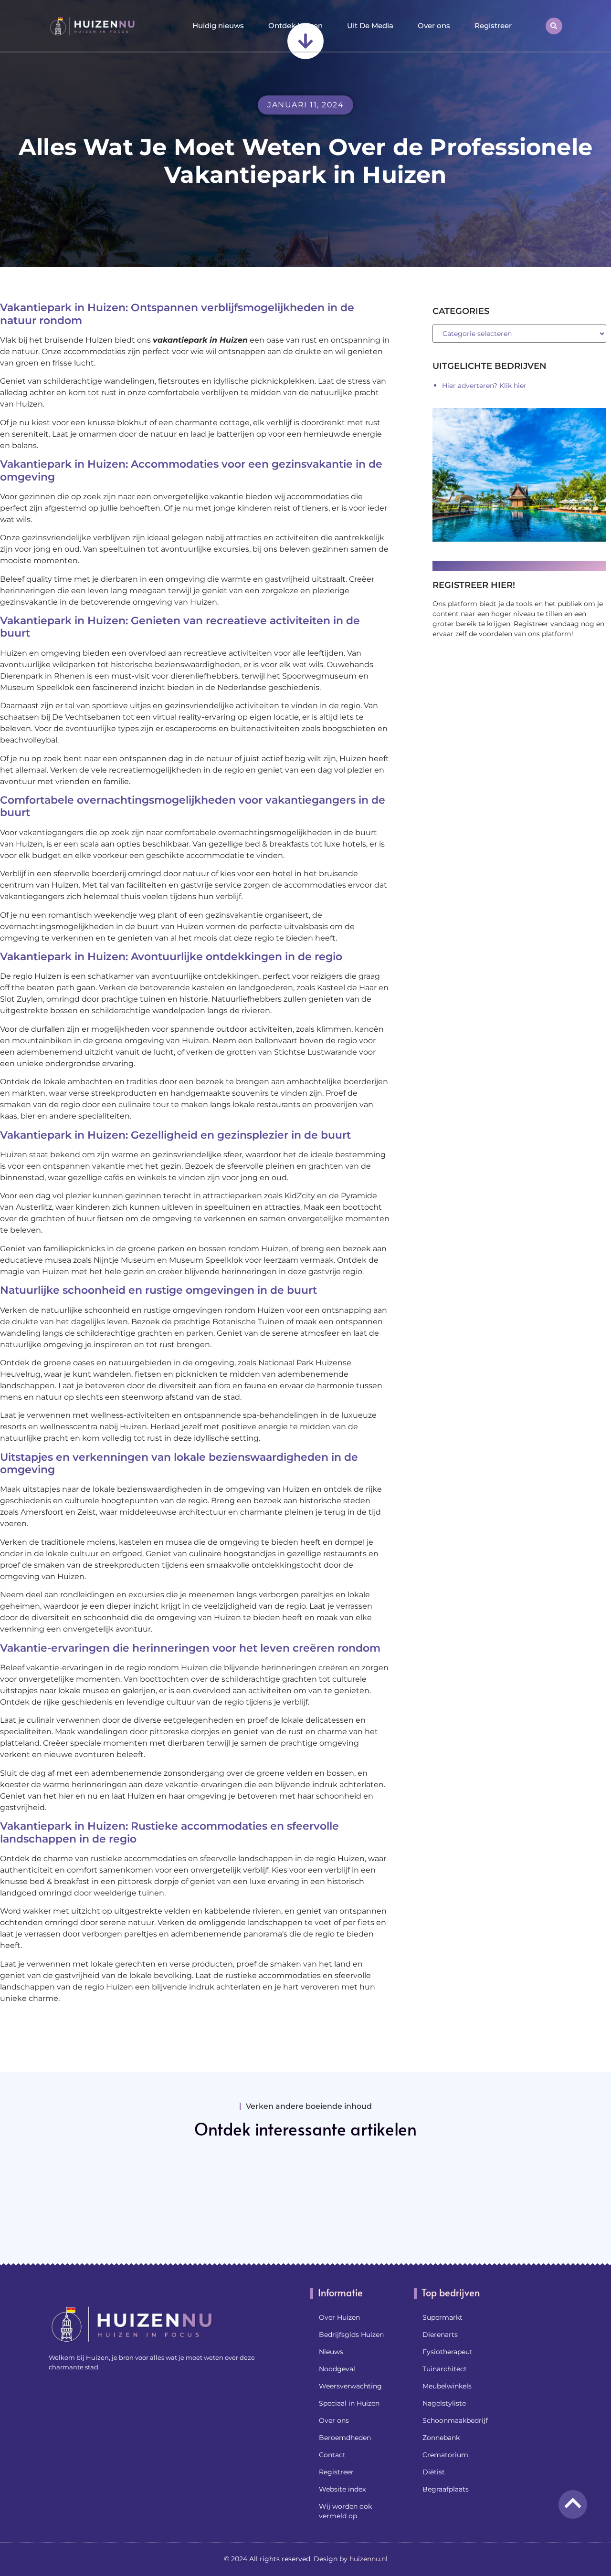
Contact (332, 2455)
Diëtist (434, 2472)
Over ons (434, 26)
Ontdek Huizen (295, 26)
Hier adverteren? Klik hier (484, 386)
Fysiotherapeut (448, 2352)
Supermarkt (442, 2317)
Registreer (493, 26)
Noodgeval (337, 2369)
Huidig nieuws (218, 26)
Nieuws (331, 2352)
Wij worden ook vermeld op (345, 2511)
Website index (342, 2489)
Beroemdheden (345, 2438)
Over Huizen (339, 2317)
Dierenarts (440, 2335)
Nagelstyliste (444, 2403)
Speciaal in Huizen (349, 2403)
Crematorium (445, 2455)
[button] (554, 26)
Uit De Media (370, 26)
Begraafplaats (446, 2489)
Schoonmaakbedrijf (455, 2420)
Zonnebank (441, 2438)
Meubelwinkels (447, 2386)
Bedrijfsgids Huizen (351, 2335)
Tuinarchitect (445, 2369)
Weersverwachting (350, 2386)
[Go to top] (573, 2503)
